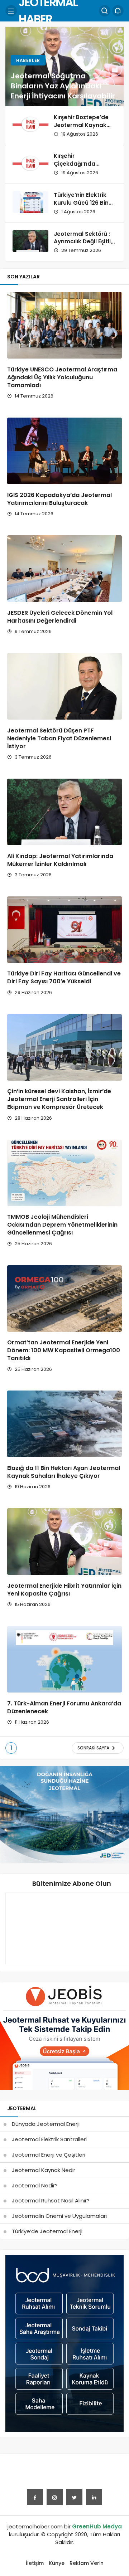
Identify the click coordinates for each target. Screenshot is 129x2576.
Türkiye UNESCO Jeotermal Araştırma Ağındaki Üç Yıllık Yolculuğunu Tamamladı (62, 377)
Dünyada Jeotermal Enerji (46, 2124)
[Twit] (74, 2497)
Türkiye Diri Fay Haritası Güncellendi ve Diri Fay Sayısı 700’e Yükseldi (64, 978)
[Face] (35, 2497)
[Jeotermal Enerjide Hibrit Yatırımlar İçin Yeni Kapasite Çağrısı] (64, 1542)
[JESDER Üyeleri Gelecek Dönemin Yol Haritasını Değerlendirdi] (64, 569)
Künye (57, 2563)
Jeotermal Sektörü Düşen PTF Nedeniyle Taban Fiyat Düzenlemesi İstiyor (59, 738)
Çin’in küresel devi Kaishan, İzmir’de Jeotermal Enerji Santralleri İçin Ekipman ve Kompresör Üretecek (59, 1099)
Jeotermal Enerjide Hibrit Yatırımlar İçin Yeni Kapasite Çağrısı (64, 1590)
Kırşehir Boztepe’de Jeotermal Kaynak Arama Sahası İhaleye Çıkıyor (81, 129)
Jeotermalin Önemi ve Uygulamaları (59, 2216)
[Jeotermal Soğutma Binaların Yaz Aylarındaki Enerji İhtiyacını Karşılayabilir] (64, 67)
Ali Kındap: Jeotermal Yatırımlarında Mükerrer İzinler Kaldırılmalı (60, 860)
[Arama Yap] (105, 11)
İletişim (35, 2563)
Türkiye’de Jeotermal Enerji (47, 2231)
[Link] (94, 2497)
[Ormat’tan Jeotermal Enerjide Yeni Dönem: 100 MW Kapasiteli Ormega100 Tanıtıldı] (64, 1299)
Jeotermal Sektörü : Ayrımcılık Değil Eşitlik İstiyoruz (84, 242)
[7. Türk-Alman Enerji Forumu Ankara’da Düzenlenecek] (64, 1659)
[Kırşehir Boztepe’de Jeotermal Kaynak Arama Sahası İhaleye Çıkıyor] (30, 124)
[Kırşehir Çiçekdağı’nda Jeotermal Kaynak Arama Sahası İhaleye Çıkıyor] (30, 163)
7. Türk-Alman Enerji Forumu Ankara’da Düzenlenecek (64, 1707)
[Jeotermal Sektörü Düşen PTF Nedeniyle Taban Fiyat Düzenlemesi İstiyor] (64, 686)
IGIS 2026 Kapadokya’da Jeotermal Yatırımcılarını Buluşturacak (59, 499)
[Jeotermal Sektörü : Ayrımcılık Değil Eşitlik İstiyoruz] (30, 241)
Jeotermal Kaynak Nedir (44, 2170)
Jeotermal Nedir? (35, 2185)
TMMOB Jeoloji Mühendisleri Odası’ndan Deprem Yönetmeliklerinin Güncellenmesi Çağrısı (62, 1225)
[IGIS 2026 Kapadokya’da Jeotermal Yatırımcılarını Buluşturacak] (64, 451)
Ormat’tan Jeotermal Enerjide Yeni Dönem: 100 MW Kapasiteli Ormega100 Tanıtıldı (64, 1351)
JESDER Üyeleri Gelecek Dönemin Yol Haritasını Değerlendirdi (60, 617)
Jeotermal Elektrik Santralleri (49, 2139)
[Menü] (11, 11)
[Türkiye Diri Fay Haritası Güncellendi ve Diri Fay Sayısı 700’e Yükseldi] (64, 930)
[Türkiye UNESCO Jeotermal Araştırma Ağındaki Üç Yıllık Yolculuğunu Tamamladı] (64, 325)
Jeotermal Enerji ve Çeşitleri (49, 2155)
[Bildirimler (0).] (118, 11)
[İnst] (55, 2497)
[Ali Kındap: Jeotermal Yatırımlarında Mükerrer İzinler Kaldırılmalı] (64, 812)
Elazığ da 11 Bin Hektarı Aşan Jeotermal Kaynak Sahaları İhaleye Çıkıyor (64, 1472)
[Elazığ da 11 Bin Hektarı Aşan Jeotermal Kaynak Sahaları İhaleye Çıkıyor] (64, 1424)
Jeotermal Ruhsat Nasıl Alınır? (51, 2200)
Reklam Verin (87, 2563)
